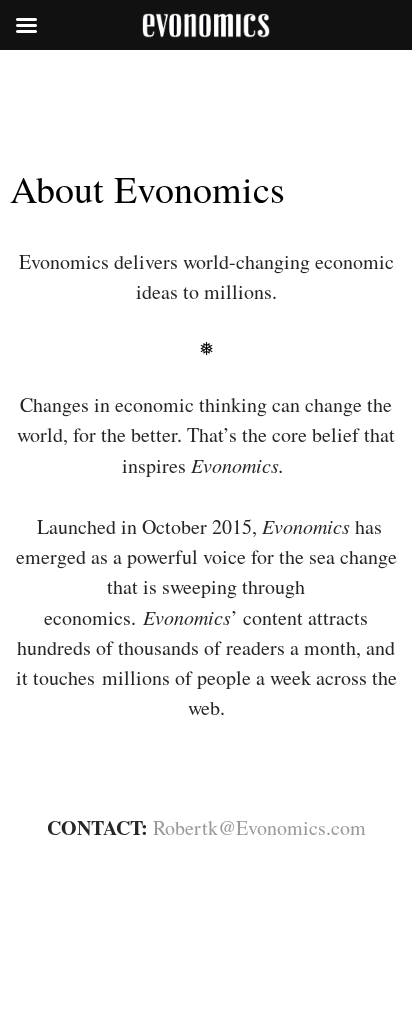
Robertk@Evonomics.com (259, 827)
